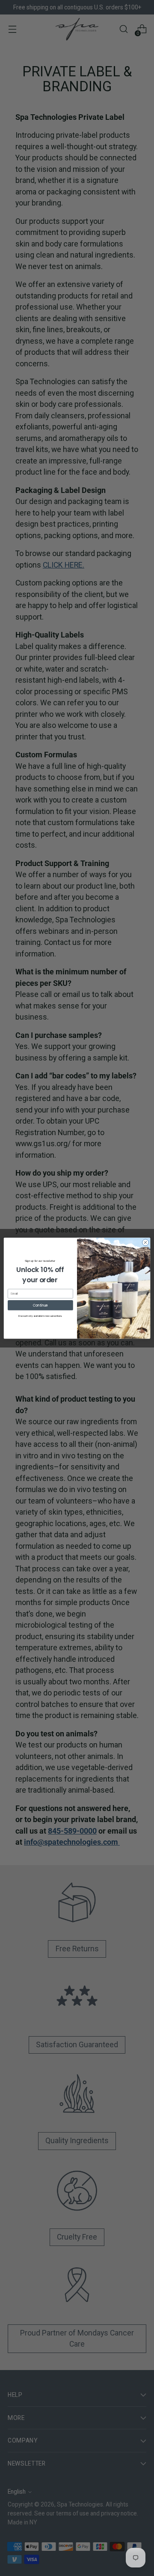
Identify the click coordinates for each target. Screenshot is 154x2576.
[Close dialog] (145, 1242)
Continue (41, 1305)
